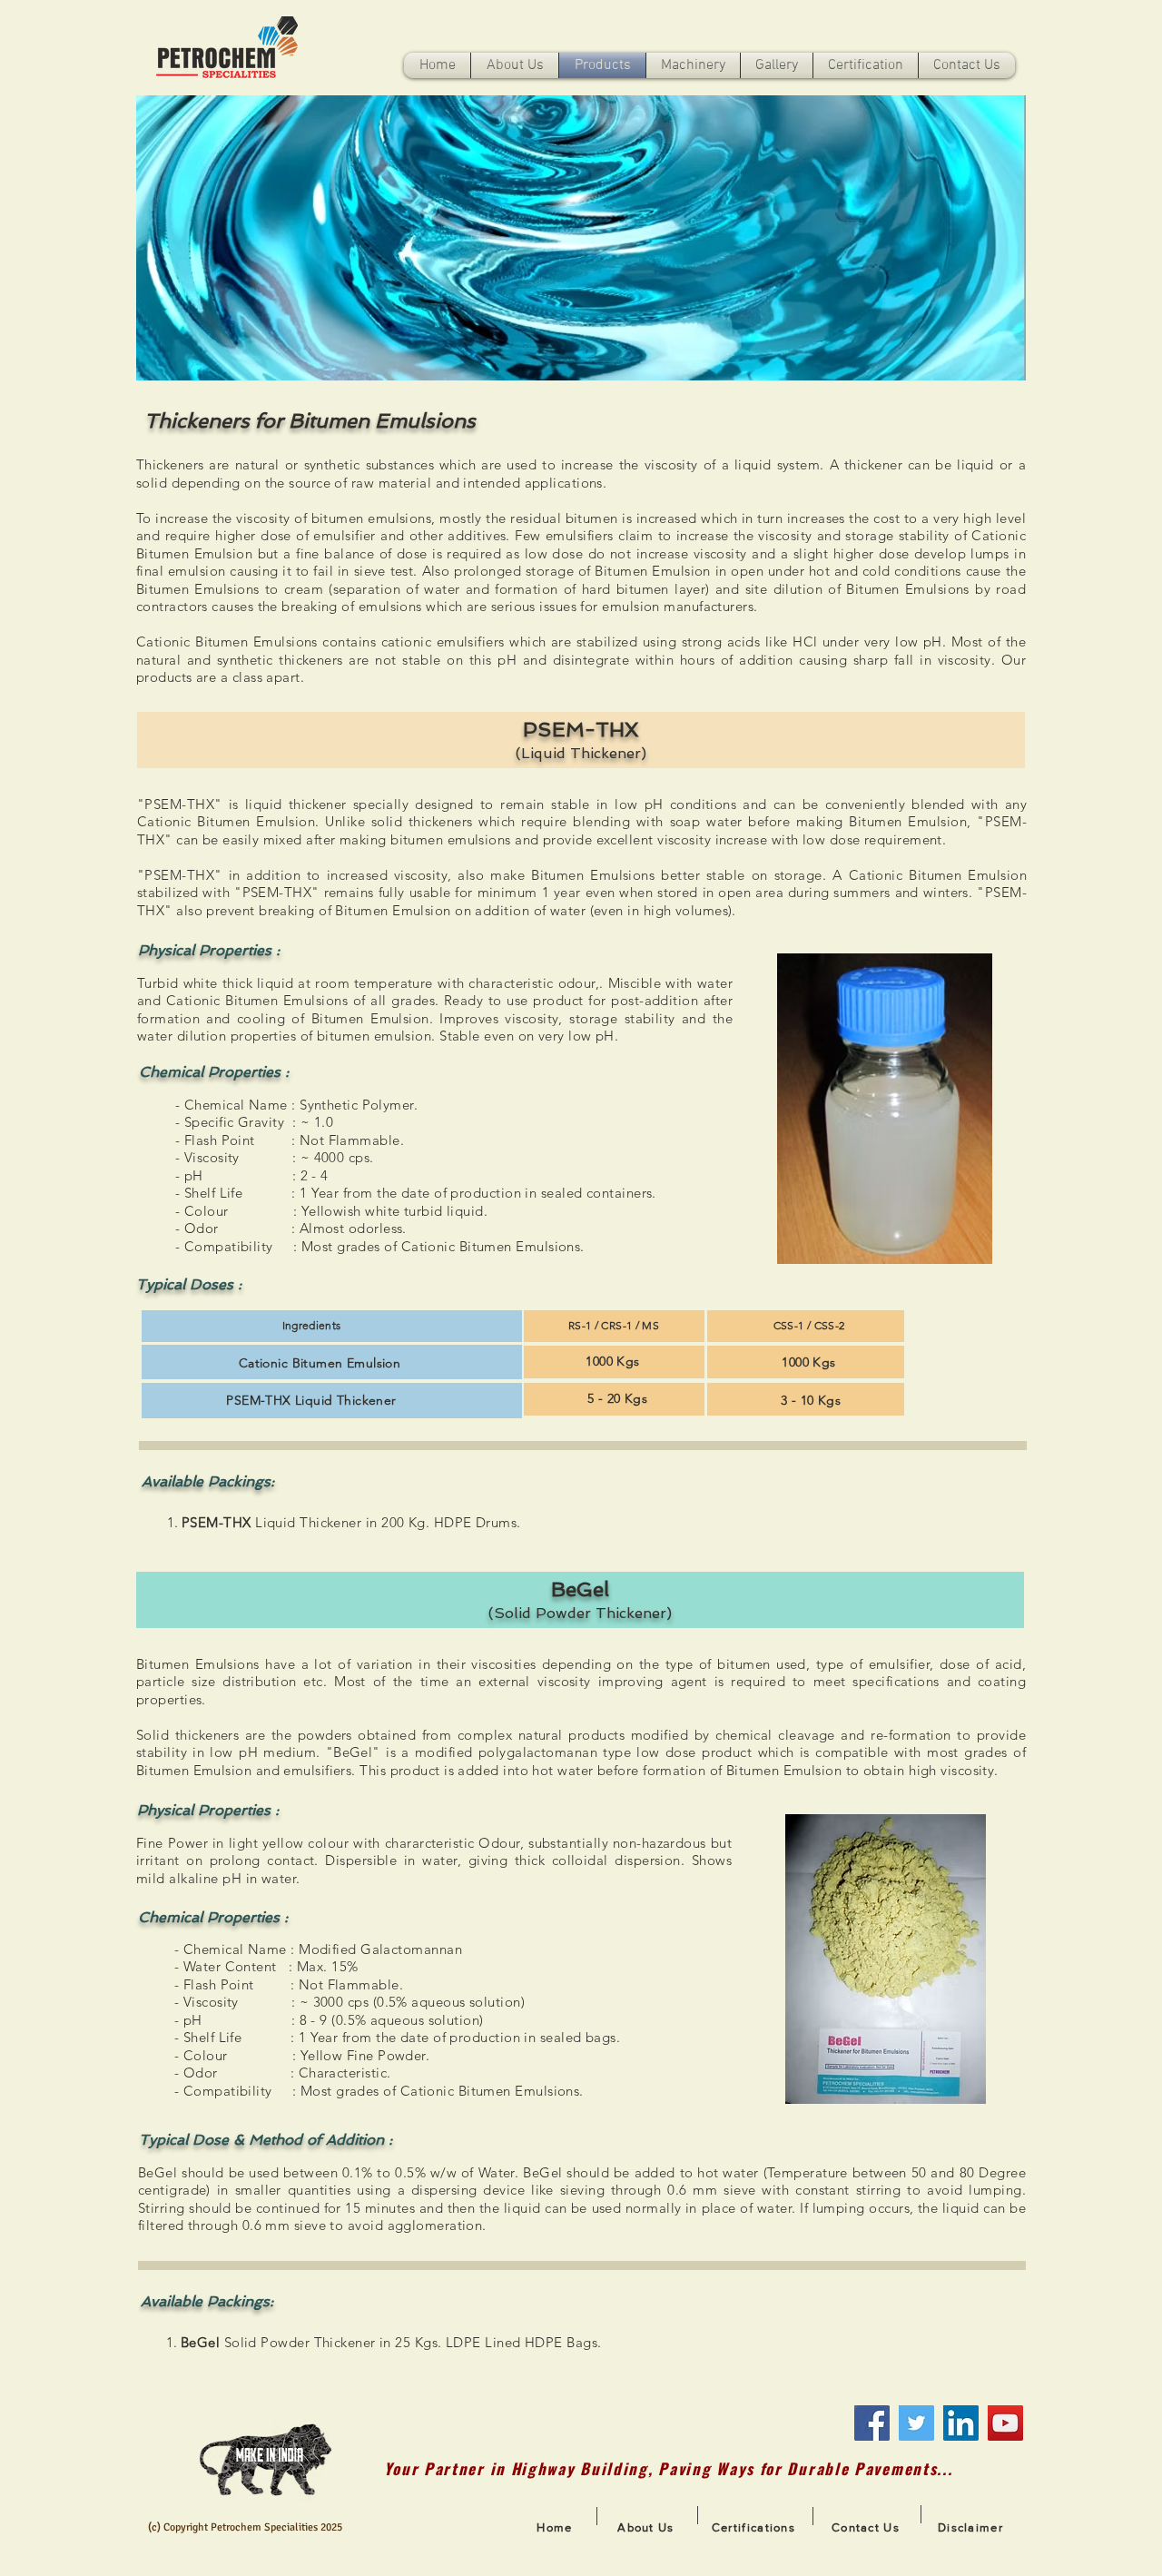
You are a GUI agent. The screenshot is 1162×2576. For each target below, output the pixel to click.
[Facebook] (872, 2423)
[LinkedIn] (961, 2423)
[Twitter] (916, 2423)
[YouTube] (1005, 2423)
